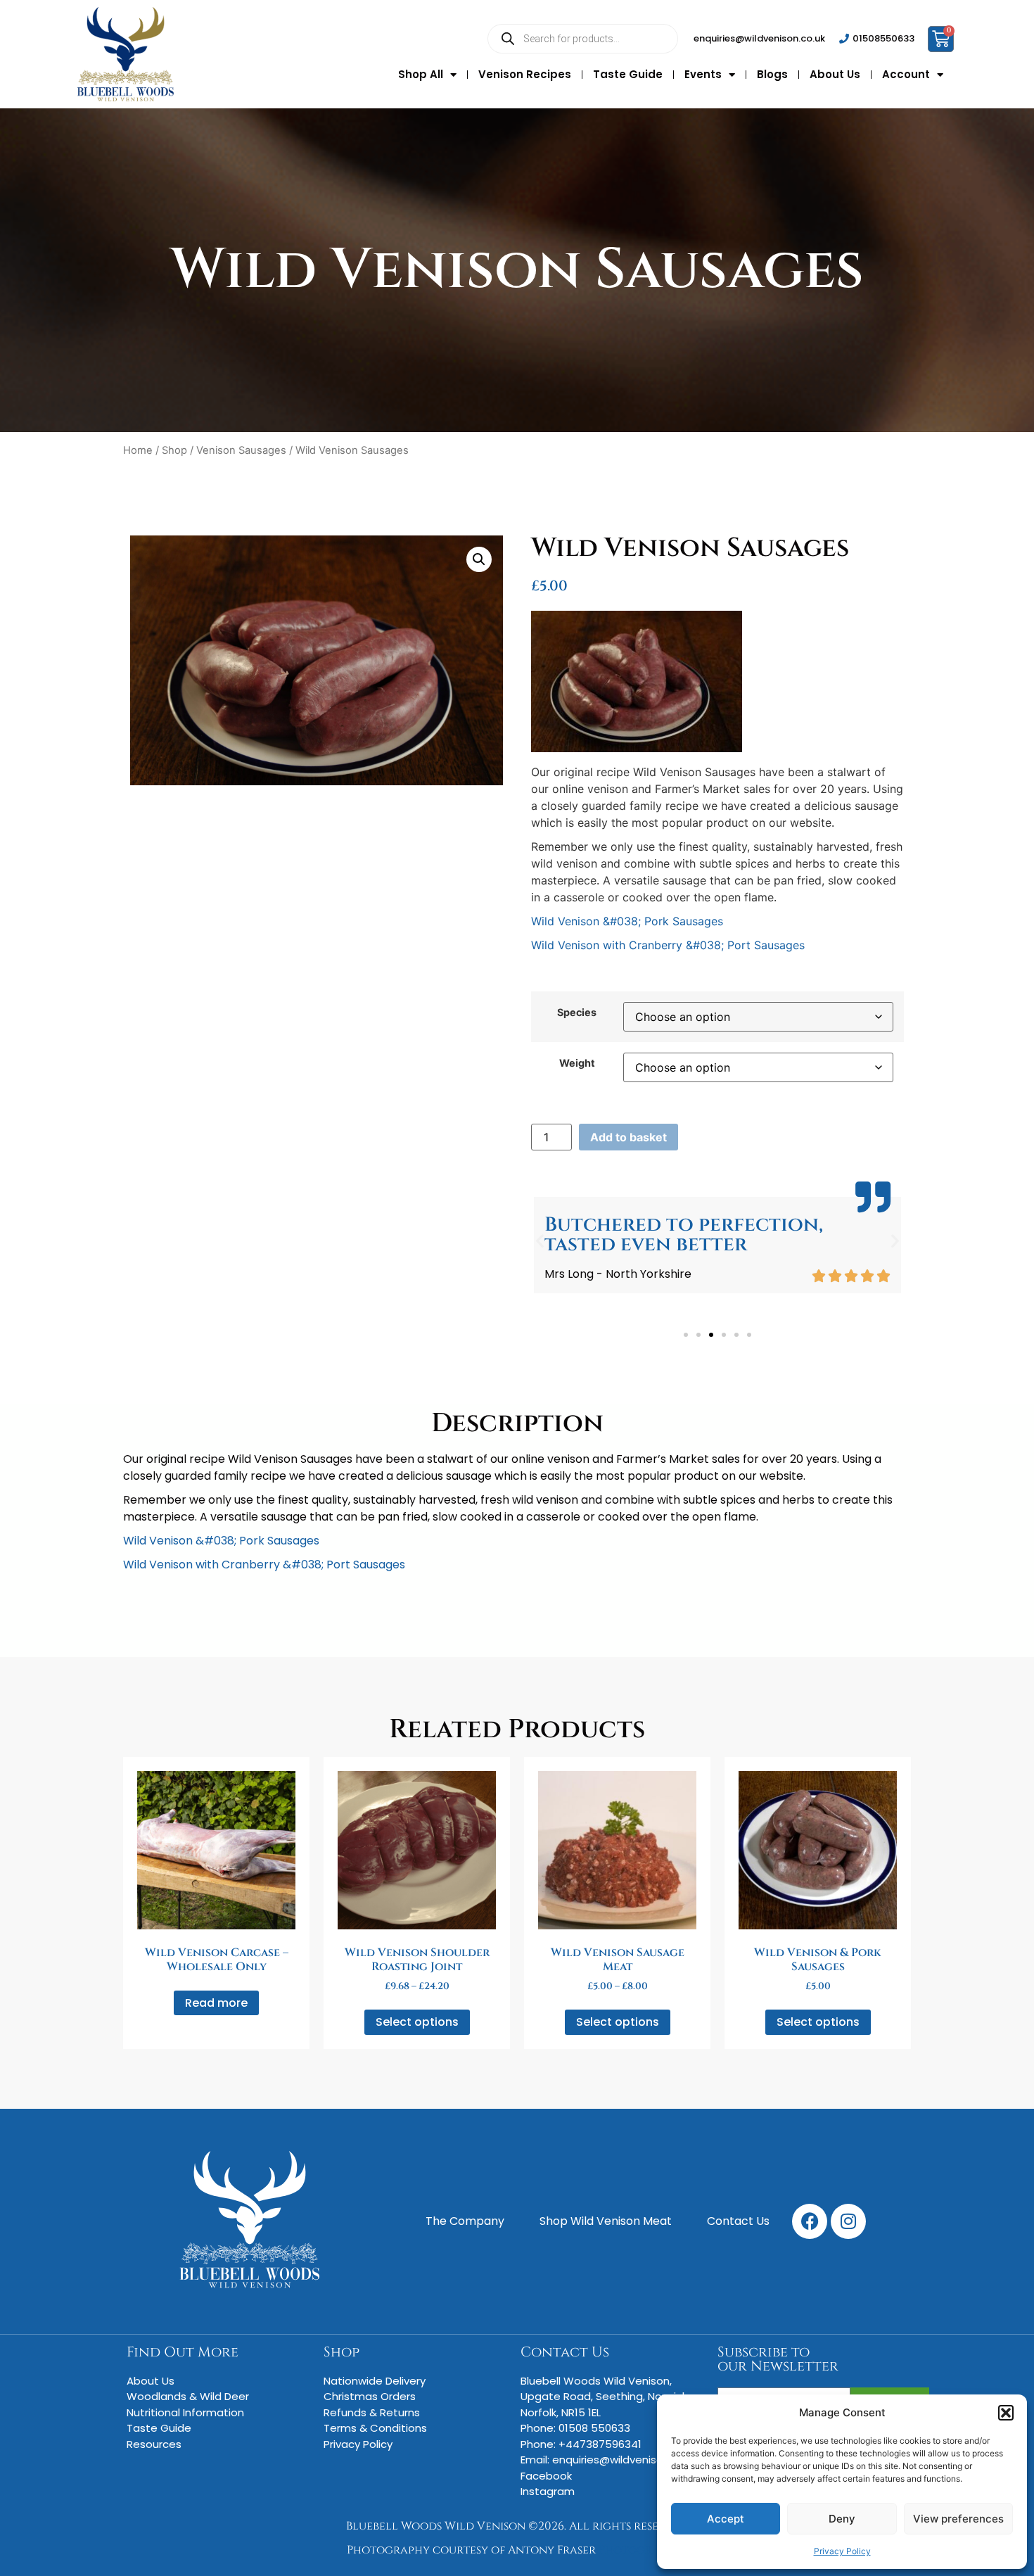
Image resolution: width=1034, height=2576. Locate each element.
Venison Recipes (525, 74)
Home (138, 450)
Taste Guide (628, 74)
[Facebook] (810, 2221)
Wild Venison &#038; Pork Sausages (627, 921)
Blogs (772, 74)
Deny (842, 2519)
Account (906, 74)
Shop (174, 450)
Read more (216, 2003)
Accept (726, 2519)
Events (703, 74)
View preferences (958, 2519)
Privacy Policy (842, 2551)
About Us (835, 74)
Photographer (643, 2550)
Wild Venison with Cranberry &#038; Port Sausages (668, 945)
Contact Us (565, 2352)
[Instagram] (848, 2221)
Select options (417, 2022)
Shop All (421, 74)
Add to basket (628, 1137)
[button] (1006, 2413)
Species (577, 1013)
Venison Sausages (241, 450)
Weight (577, 1063)
